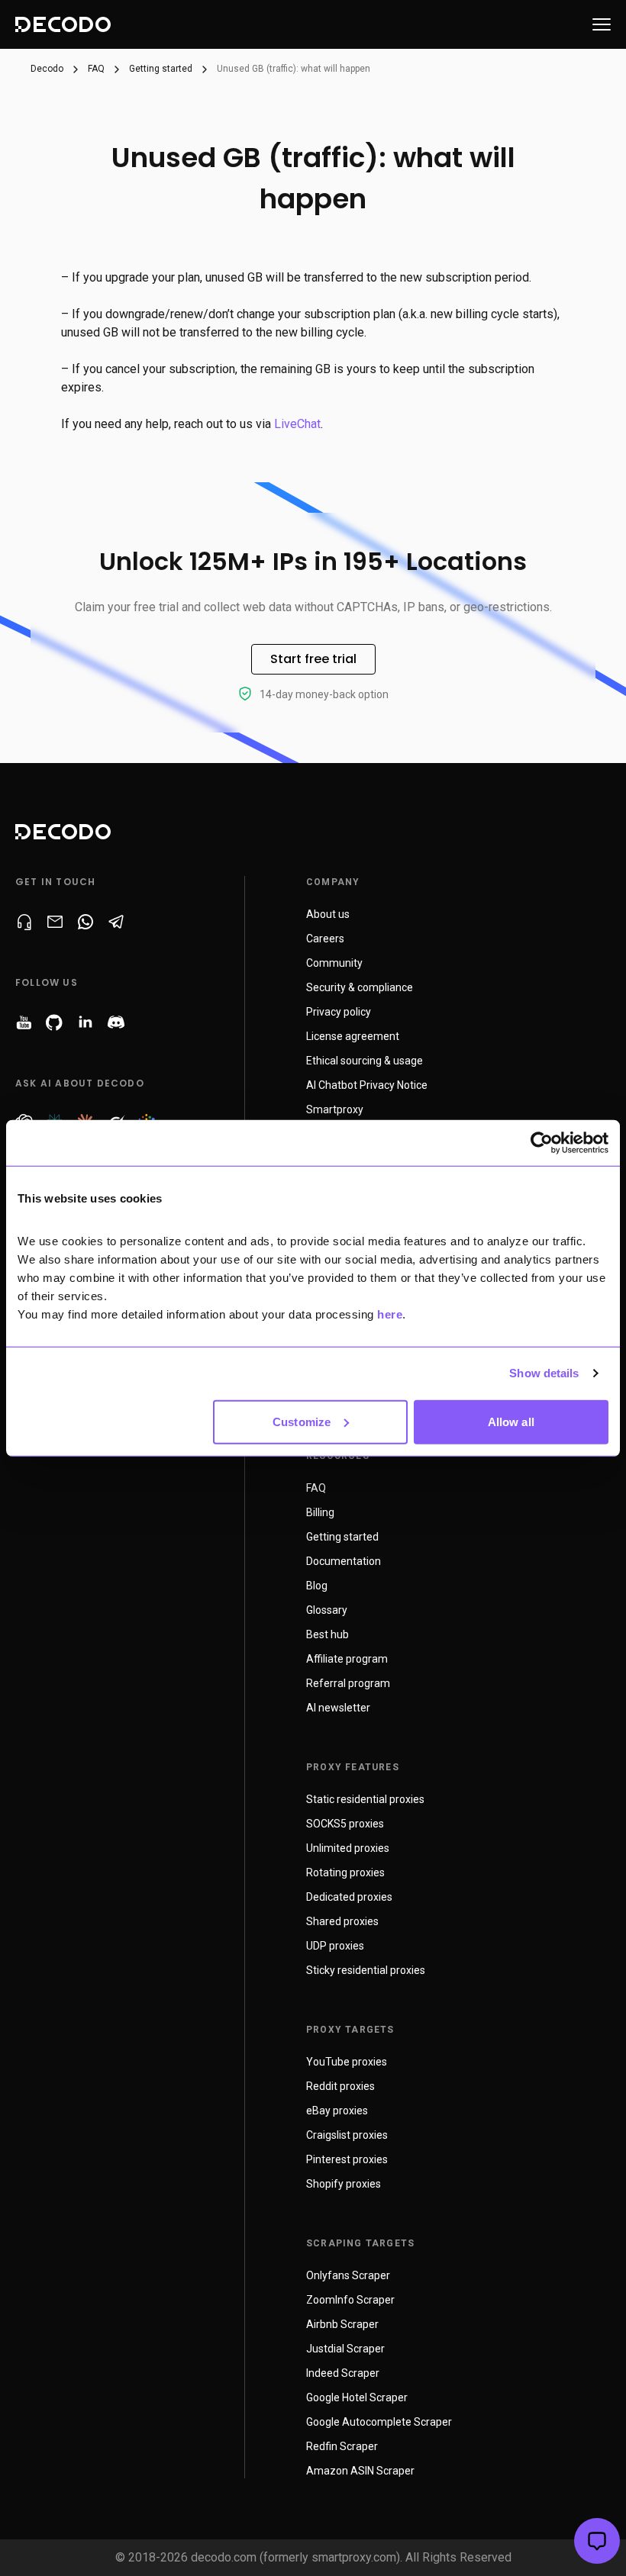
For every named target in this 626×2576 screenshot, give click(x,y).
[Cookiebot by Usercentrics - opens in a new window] (542, 1143)
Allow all (511, 1421)
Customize (302, 1421)
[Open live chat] (597, 2541)
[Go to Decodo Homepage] (63, 24)
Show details (544, 1373)
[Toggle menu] (602, 24)
